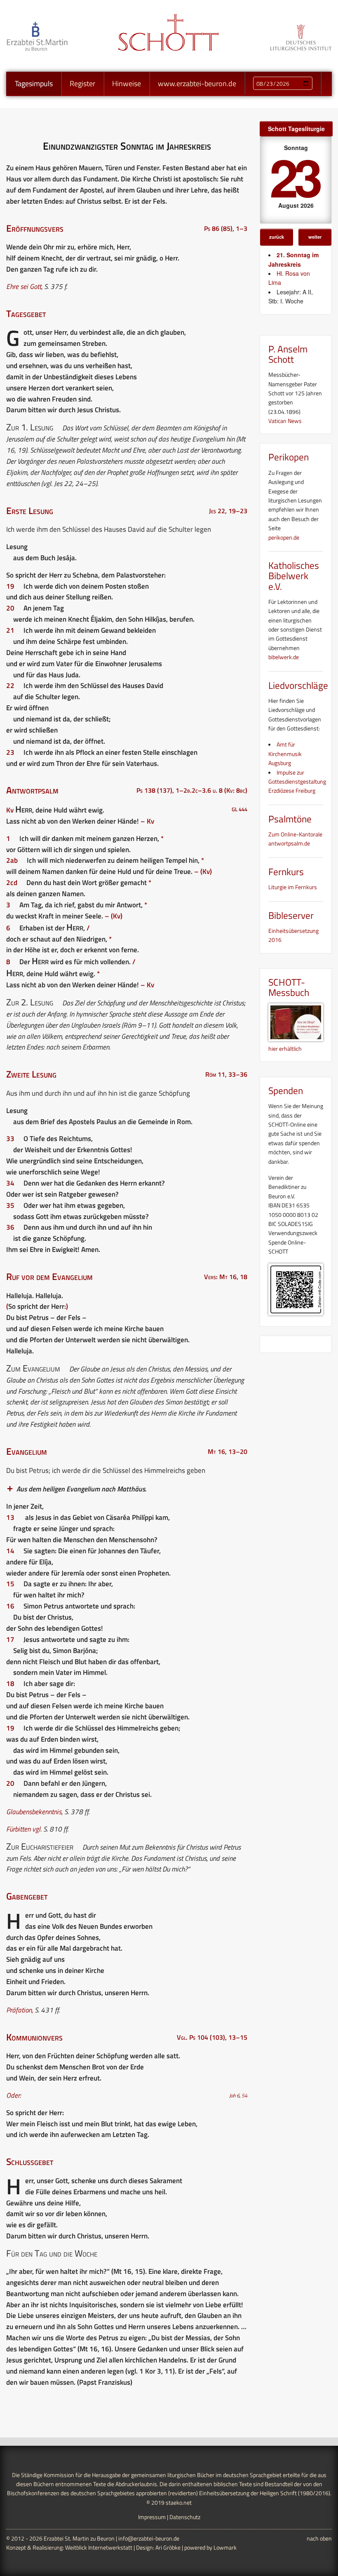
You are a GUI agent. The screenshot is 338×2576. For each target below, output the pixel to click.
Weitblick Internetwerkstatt (99, 2547)
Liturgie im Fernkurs (293, 887)
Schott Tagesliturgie (296, 129)
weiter (315, 237)
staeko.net (179, 2502)
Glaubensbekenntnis (34, 1812)
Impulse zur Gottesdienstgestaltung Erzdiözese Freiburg (297, 782)
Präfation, (20, 2010)
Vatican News (285, 421)
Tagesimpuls (34, 83)
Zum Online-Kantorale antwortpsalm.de (295, 839)
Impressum (152, 2517)
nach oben (319, 2538)
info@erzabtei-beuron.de (149, 2538)
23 (294, 176)
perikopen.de (284, 537)
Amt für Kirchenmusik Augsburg (285, 754)
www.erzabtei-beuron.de (197, 83)
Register (82, 83)
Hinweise (127, 83)
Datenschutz (185, 2517)
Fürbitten (18, 1829)
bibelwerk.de (284, 657)
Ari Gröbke (168, 2547)
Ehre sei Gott (24, 286)
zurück (277, 237)
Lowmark (225, 2547)
